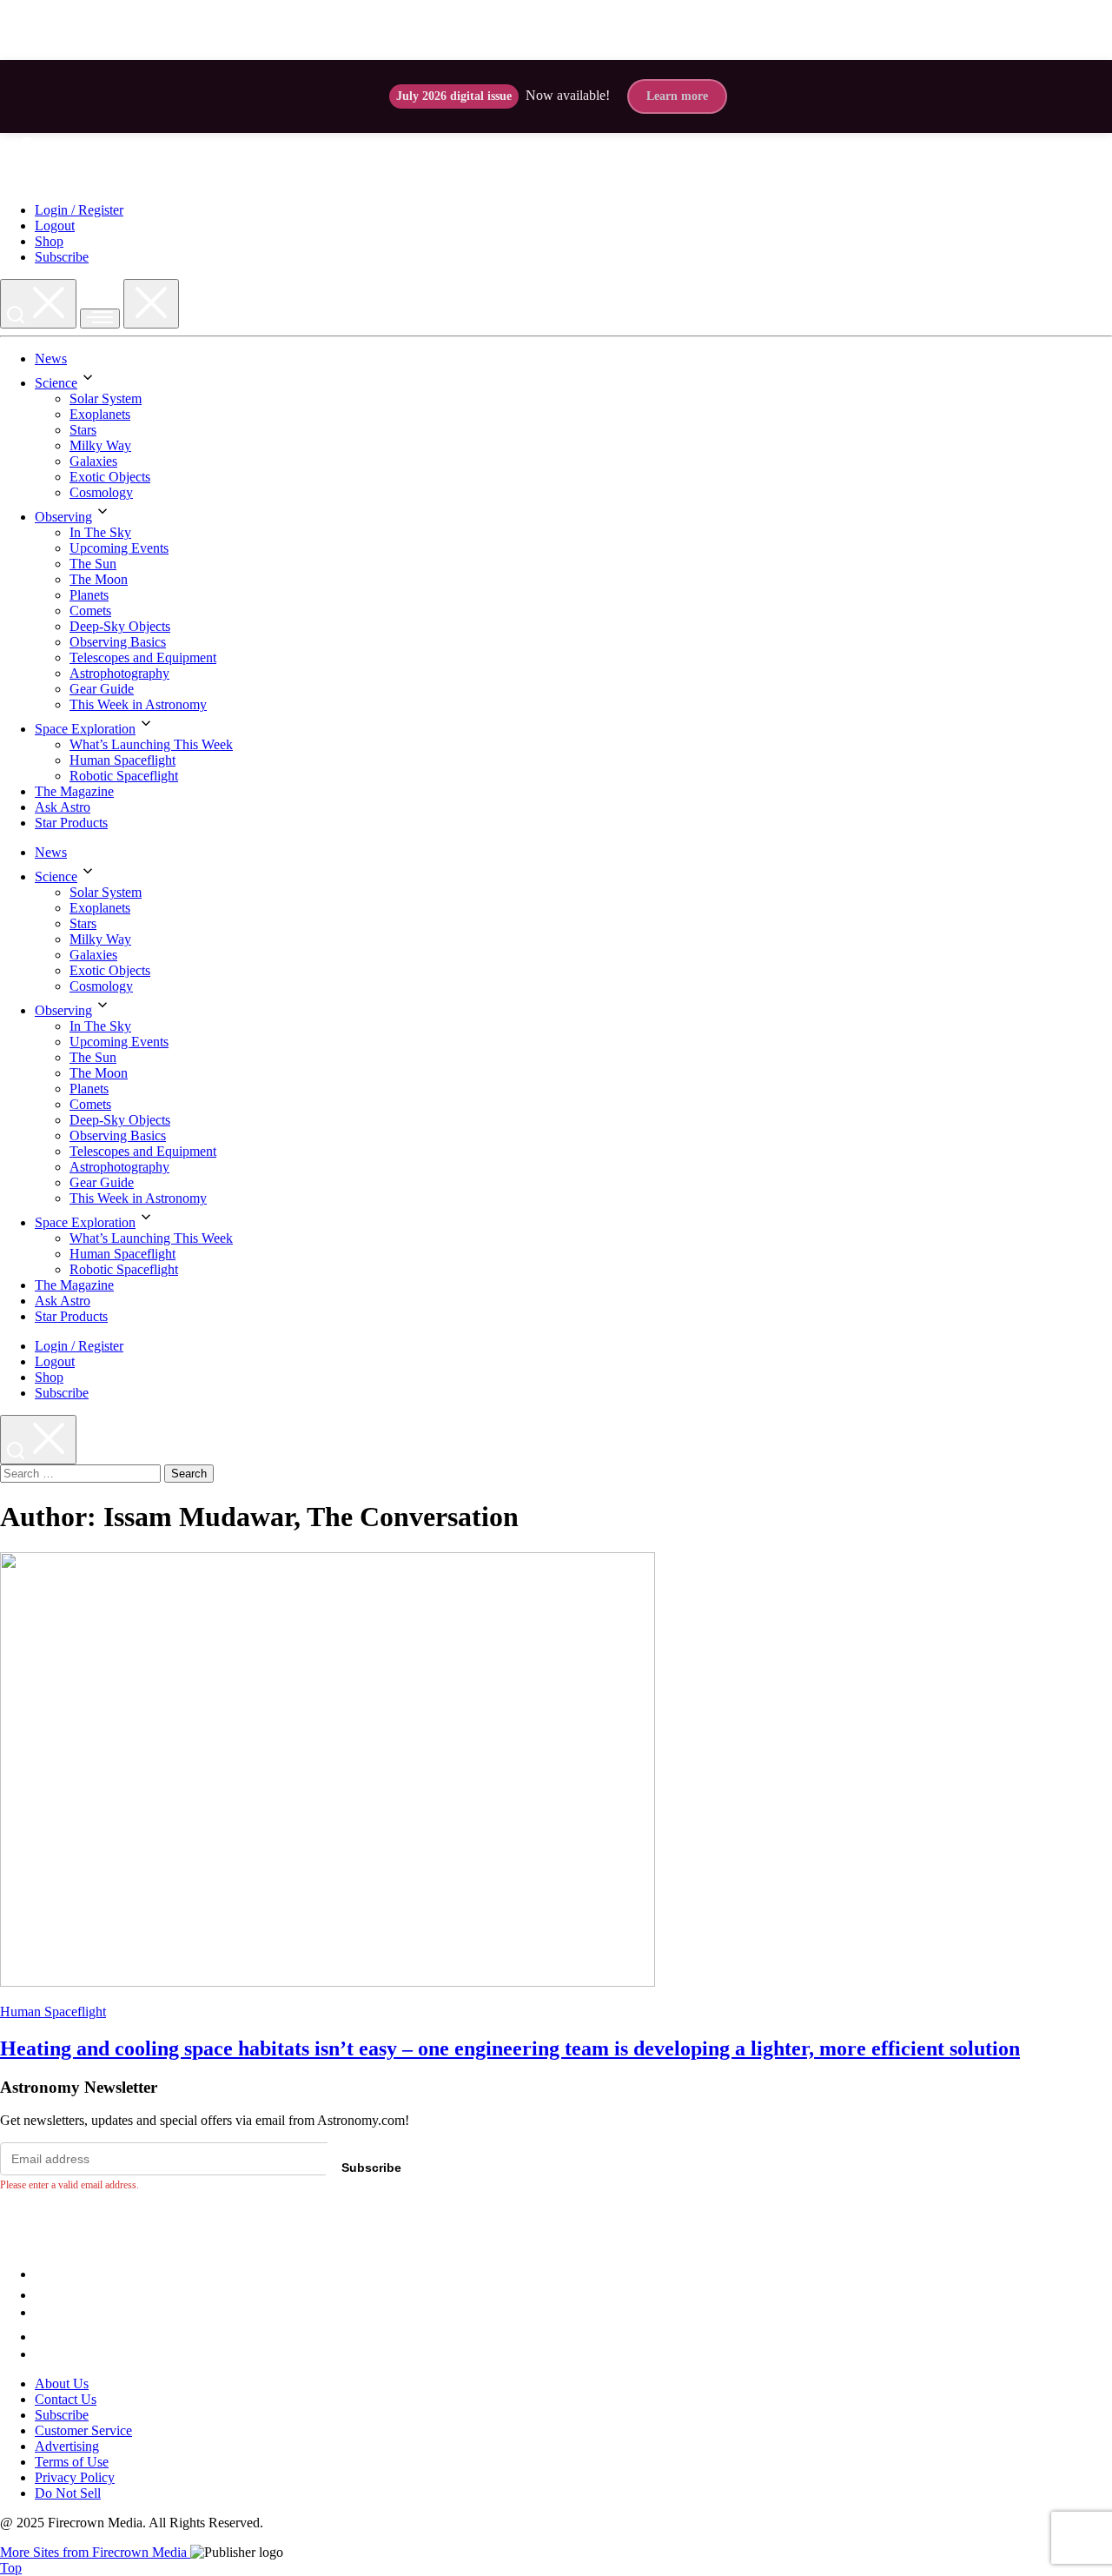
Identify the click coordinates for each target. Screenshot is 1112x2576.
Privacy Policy (75, 2477)
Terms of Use (72, 2462)
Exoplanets (100, 414)
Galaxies (93, 461)
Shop (49, 241)
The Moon (99, 579)
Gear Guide (102, 689)
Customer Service (83, 2430)
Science (56, 383)
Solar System (106, 398)
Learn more (677, 96)
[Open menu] (100, 319)
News (51, 359)
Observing (63, 517)
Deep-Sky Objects (120, 626)
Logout (55, 226)
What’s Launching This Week (151, 744)
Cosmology (101, 492)
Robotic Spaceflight (124, 776)
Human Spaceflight (122, 760)
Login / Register (79, 210)
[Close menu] (151, 304)
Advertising (67, 2446)
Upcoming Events (119, 548)
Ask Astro (63, 807)
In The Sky (100, 532)
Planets (89, 595)
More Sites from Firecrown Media (95, 2552)
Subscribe (62, 257)
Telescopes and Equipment (143, 657)
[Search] (38, 304)
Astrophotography (119, 673)
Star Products (71, 823)
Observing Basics (118, 642)
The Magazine (74, 791)
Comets (90, 611)
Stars (83, 430)
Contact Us (66, 2399)
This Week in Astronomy (138, 704)
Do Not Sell (68, 2493)
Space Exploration (85, 729)
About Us (62, 2383)
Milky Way (100, 445)
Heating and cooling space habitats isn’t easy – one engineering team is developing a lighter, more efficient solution (510, 2048)
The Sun (93, 564)
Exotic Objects (110, 477)
